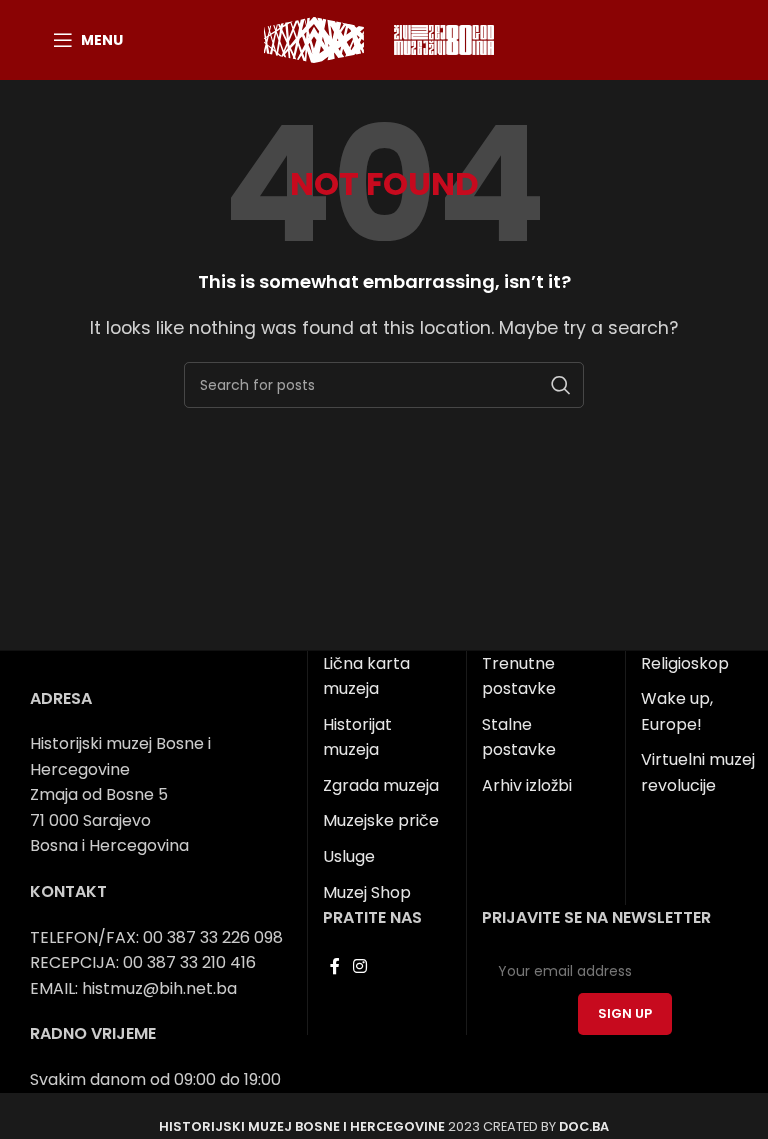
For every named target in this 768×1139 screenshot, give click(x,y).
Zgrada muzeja (381, 785)
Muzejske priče (381, 820)
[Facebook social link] (334, 966)
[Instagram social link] (360, 966)
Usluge (349, 856)
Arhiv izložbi (527, 785)
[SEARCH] (561, 385)
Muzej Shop (367, 892)
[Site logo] (314, 38)
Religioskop (685, 663)
